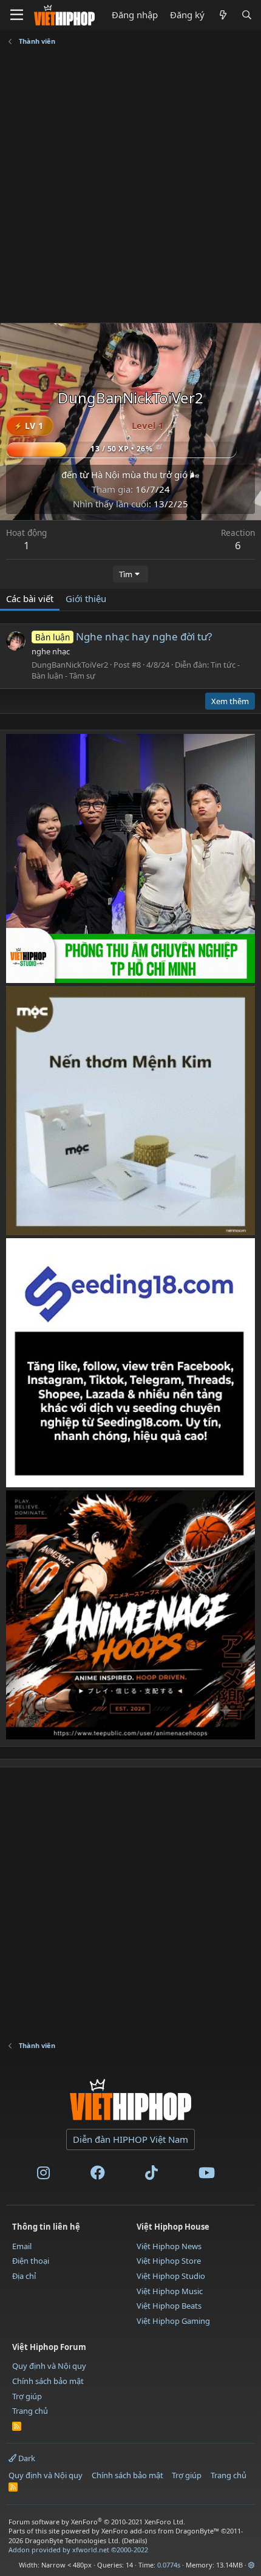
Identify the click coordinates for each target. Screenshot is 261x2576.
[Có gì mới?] (222, 15)
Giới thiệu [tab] (86, 598)
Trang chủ (30, 2411)
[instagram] (43, 2175)
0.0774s (169, 2565)
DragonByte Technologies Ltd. (73, 2540)
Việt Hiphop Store (169, 2261)
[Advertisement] (130, 186)
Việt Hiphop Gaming (173, 2321)
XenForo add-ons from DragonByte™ (160, 2531)
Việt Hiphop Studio (171, 2276)
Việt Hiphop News (169, 2246)
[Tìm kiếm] (247, 15)
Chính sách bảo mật (48, 2381)
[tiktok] (151, 2175)
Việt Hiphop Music (170, 2291)
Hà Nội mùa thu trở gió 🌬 (145, 474)
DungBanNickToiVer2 (70, 665)
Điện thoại (31, 2261)
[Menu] (17, 15)
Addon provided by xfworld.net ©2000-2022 (78, 2550)
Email (22, 2246)
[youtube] (207, 2175)
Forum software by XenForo (97, 2522)
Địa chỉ (24, 2276)
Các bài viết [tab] (30, 598)
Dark (26, 2458)
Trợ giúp (27, 2396)
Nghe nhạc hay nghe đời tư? (124, 636)
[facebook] (98, 2175)
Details (134, 2540)
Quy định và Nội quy (49, 2366)
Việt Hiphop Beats (169, 2306)
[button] (252, 2565)
